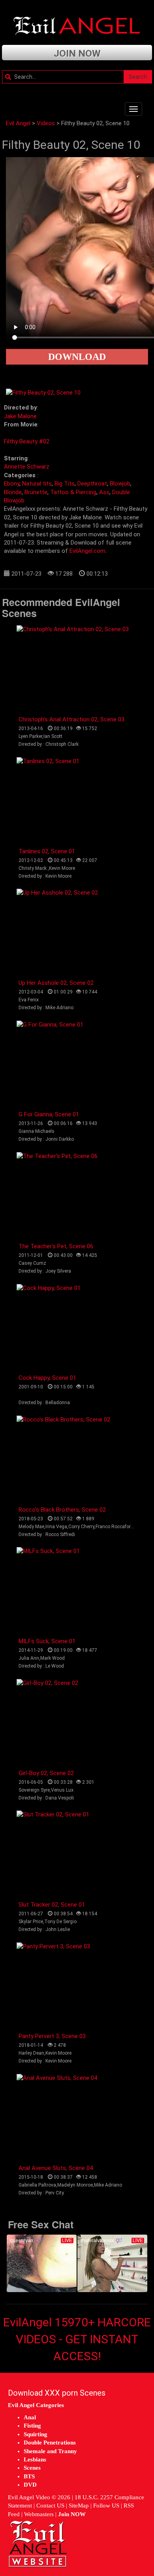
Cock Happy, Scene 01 (47, 1378)
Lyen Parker (30, 736)
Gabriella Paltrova (37, 2185)
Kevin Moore (62, 868)
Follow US (106, 2506)
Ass (104, 492)
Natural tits (37, 484)
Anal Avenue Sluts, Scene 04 (56, 2168)
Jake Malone (20, 416)
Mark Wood (53, 1658)
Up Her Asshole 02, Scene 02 (56, 983)
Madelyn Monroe (75, 2185)
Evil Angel (18, 123)
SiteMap (79, 2506)
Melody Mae (31, 1527)
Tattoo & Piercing (73, 492)
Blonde (13, 492)
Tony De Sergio (60, 1922)
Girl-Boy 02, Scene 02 (46, 1773)
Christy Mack (33, 868)
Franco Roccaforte (115, 1527)
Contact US (50, 2506)
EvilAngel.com (87, 551)
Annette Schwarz (27, 467)
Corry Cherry (81, 1527)
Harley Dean (31, 2053)
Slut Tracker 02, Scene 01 (52, 1905)
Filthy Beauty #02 (27, 441)
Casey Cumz (32, 1263)
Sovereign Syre (34, 1790)
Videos (46, 123)
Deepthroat (92, 484)
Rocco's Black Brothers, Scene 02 (62, 1510)
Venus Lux (62, 1790)
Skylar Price (31, 1922)
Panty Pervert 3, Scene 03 (52, 2036)
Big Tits (65, 484)
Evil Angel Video (29, 2497)
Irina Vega (56, 1527)
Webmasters (39, 2514)
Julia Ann (29, 1658)
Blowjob (120, 484)
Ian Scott (53, 736)
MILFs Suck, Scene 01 (47, 1641)
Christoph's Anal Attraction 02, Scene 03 (71, 719)
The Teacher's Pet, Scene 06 (56, 1246)
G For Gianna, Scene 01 (49, 1114)
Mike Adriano (108, 2185)
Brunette (36, 492)
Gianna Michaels (37, 1131)
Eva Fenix (29, 1000)
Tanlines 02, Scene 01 (47, 851)
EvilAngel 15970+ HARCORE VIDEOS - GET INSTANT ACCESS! (77, 2339)
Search (138, 77)
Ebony (12, 484)
